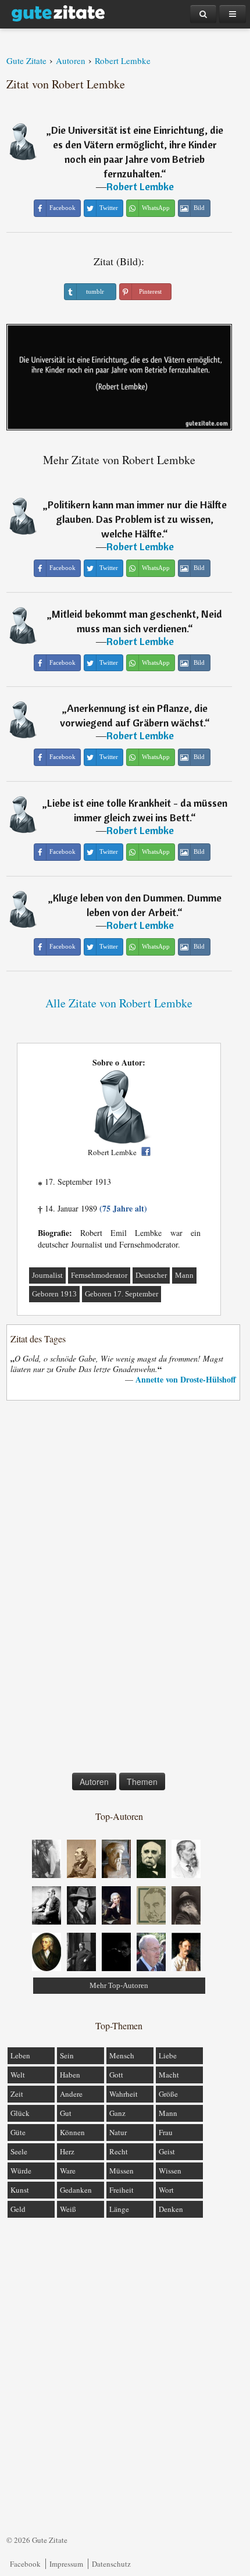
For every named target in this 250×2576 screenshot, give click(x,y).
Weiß (68, 2209)
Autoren (94, 1782)
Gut (66, 2113)
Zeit (17, 2094)
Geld (18, 2209)
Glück (20, 2113)
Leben (20, 2055)
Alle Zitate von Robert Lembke (119, 1003)
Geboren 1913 (54, 1294)
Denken (171, 2209)
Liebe (168, 2055)
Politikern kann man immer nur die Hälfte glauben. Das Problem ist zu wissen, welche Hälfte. (137, 519)
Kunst (20, 2190)
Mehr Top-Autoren (119, 1985)
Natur (118, 2132)
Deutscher (151, 1275)
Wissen (170, 2171)
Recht (119, 2151)
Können (72, 2132)
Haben (70, 2075)
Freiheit (122, 2190)
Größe (168, 2094)
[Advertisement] (119, 1589)
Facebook (25, 2564)
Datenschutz (111, 2564)
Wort (166, 2190)
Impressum (66, 2564)
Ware (68, 2171)
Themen (142, 1782)
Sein (67, 2055)
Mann (184, 1275)
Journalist (47, 1275)
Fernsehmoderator (99, 1275)
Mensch (122, 2055)
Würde (21, 2171)
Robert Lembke (140, 186)
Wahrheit (124, 2094)
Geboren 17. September (122, 1294)
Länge (119, 2209)
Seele (19, 2151)
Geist (167, 2151)
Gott (116, 2075)
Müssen (122, 2171)
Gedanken (76, 2190)
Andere (71, 2094)
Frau (166, 2132)
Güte (18, 2132)
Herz (67, 2151)
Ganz (117, 2113)
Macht (169, 2075)
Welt (18, 2075)
